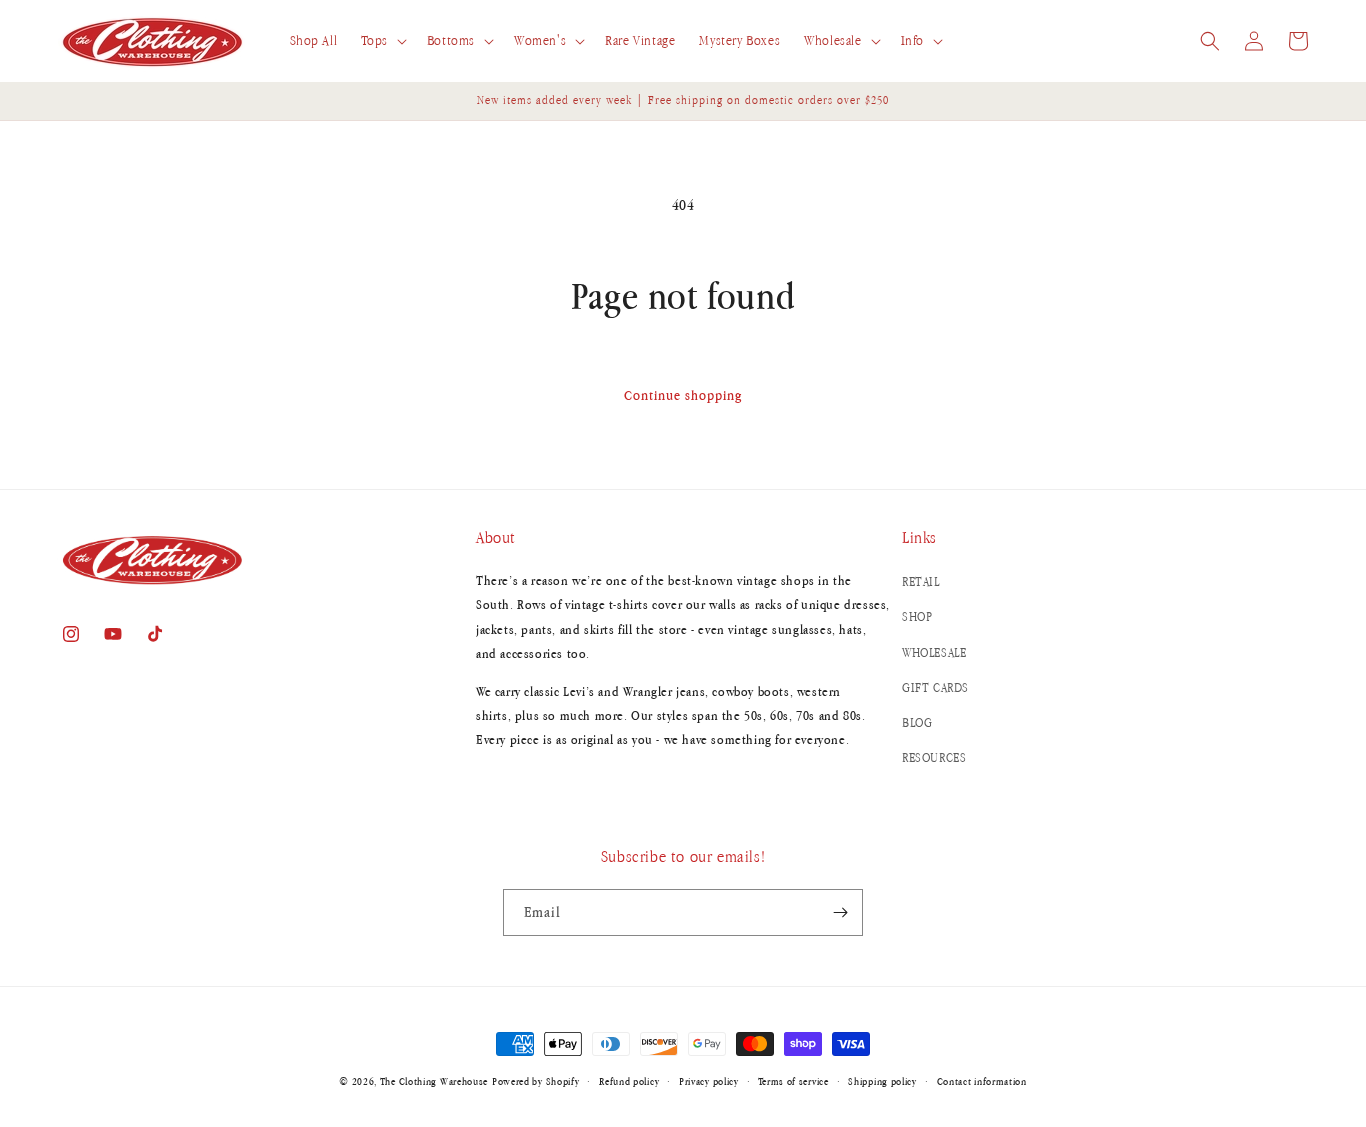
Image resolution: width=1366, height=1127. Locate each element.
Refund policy (629, 1081)
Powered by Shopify (536, 1081)
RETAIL (921, 581)
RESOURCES (934, 757)
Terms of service (793, 1081)
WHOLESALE (934, 652)
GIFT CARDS (935, 687)
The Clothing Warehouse (434, 1081)
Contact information (982, 1081)
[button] (381, 41)
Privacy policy (709, 1081)
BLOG (917, 722)
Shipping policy (882, 1081)
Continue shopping (683, 395)
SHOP (917, 616)
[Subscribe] (840, 912)
